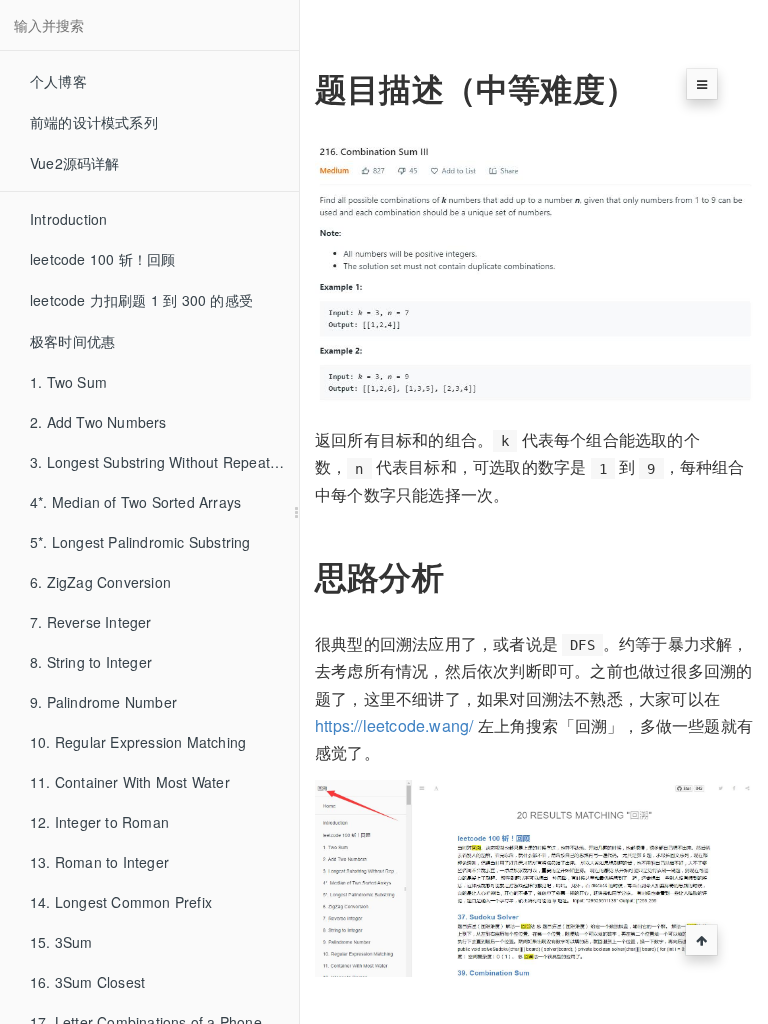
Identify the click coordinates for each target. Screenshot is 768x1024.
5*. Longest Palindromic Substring (140, 542)
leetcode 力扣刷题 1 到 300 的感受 (141, 300)
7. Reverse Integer (91, 622)
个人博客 (58, 81)
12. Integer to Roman (99, 822)
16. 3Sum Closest (87, 982)
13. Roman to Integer (99, 862)
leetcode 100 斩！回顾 (102, 259)
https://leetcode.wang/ (394, 725)
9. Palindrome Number (103, 702)
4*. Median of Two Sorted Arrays (135, 502)
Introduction (68, 219)
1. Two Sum (68, 382)
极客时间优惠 (72, 341)
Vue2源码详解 (75, 163)
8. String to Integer (91, 662)
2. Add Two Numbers (98, 422)
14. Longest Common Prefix (121, 902)
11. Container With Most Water (130, 782)
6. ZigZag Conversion (100, 582)
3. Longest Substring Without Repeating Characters (164, 462)
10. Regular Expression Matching (138, 742)
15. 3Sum (61, 942)
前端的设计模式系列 (94, 122)
